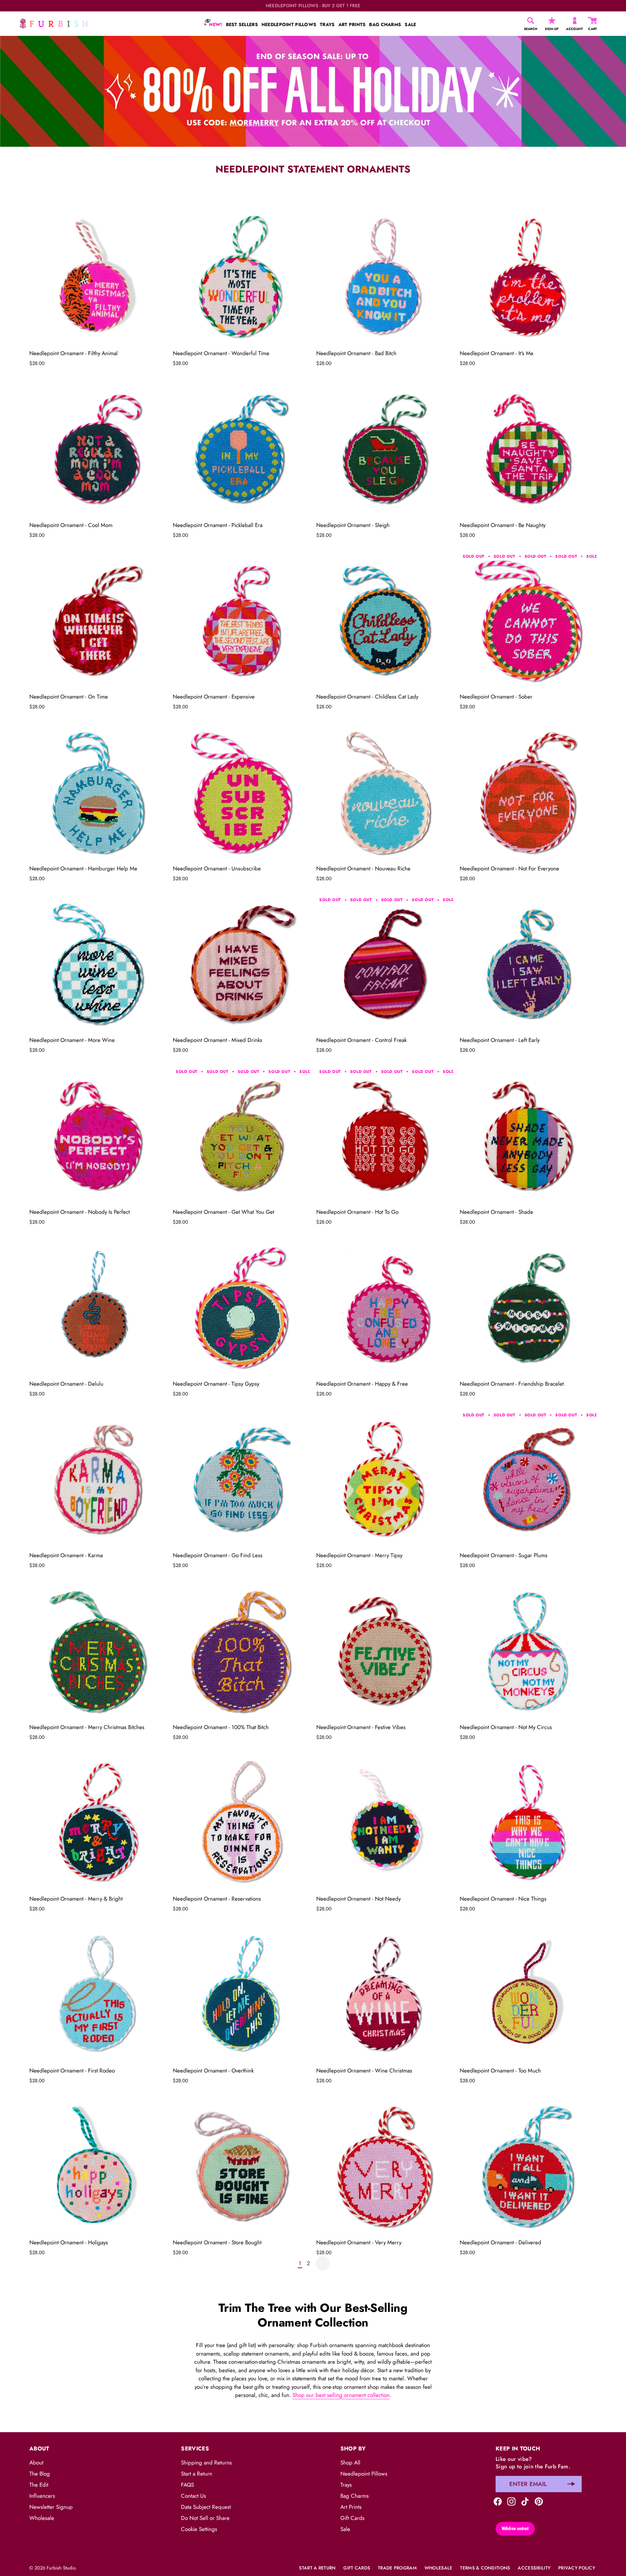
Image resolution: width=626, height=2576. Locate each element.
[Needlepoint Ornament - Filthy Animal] (98, 277)
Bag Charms (355, 2496)
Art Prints (351, 2507)
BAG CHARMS (385, 24)
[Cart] (593, 21)
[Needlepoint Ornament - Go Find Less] (241, 1479)
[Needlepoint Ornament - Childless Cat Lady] (385, 621)
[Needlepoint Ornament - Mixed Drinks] (241, 964)
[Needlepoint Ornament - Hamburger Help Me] (98, 792)
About (36, 2463)
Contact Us (194, 2496)
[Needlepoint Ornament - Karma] (98, 1479)
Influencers (42, 2496)
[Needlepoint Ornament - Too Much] (528, 1995)
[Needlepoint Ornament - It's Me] (528, 277)
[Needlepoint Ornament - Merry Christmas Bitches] (98, 1651)
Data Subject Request (206, 2507)
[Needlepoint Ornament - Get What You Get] (241, 1136)
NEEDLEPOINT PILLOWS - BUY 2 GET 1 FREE (313, 6)
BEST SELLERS (242, 24)
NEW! (215, 24)
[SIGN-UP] (552, 21)
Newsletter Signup (51, 2507)
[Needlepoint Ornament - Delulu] (98, 1308)
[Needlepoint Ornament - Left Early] (528, 964)
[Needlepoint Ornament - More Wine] (98, 964)
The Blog (40, 2474)
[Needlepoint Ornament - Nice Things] (528, 1823)
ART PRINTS (352, 24)
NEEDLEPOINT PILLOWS (289, 24)
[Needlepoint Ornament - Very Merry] (385, 2166)
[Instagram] (511, 2501)
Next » (323, 2264)
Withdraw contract (515, 2528)
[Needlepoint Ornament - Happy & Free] (385, 1308)
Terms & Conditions (485, 2568)
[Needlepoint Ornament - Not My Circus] (528, 1651)
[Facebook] (498, 2501)
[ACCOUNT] (575, 21)
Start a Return (197, 2474)
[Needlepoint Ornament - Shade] (528, 1136)
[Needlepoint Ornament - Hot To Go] (385, 1136)
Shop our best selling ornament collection (341, 2395)
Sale (345, 2529)
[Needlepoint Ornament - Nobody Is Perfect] (98, 1136)
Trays (346, 2485)
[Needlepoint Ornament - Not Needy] (385, 1823)
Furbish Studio (61, 2568)
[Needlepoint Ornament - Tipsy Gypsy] (241, 1308)
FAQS (187, 2485)
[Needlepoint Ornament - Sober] (528, 621)
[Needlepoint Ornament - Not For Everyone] (528, 792)
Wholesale (42, 2518)
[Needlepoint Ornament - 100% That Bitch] (241, 1651)
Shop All (350, 2463)
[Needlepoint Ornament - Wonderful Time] (241, 277)
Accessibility (534, 2568)
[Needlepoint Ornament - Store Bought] (241, 2166)
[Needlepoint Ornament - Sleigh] (385, 449)
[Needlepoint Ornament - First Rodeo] (98, 1995)
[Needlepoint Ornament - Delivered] (528, 2166)
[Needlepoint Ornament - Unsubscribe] (241, 792)
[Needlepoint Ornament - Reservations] (241, 1823)
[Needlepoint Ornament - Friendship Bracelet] (528, 1308)
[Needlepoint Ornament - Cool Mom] (98, 449)
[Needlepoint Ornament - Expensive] (241, 621)
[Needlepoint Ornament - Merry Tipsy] (385, 1479)
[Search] (531, 21)
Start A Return (317, 2568)
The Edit (39, 2485)
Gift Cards (352, 2518)
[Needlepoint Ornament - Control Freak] (385, 964)
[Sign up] (571, 2484)
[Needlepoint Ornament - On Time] (98, 621)
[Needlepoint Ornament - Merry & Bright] (98, 1823)
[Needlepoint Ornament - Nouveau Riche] (385, 792)
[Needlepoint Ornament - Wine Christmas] (385, 1995)
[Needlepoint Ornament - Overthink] (241, 1995)
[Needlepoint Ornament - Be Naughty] (528, 449)
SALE (410, 24)
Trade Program (397, 2568)
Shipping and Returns (206, 2463)
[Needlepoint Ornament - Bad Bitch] (385, 277)
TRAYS (327, 24)
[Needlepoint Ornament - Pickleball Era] (241, 449)
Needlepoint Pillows (364, 2474)
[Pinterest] (539, 2501)
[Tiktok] (525, 2501)
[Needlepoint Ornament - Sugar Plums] (528, 1479)
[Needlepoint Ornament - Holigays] (98, 2166)
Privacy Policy (577, 2568)
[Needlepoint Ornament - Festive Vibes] (385, 1651)
